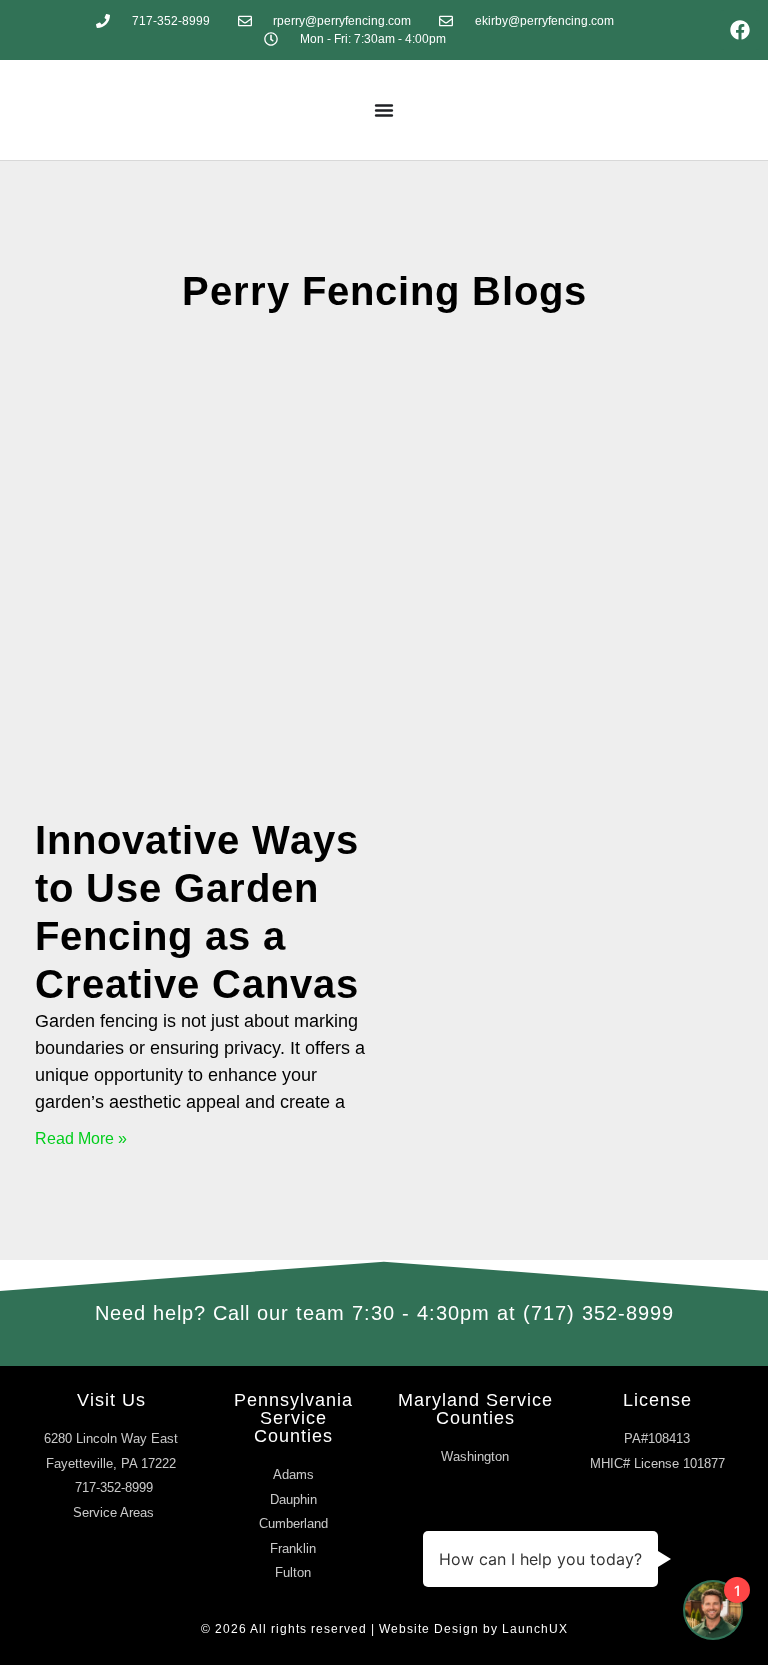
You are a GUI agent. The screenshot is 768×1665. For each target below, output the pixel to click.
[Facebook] (740, 30)
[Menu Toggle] (384, 110)
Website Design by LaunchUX (473, 1629)
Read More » (81, 1138)
